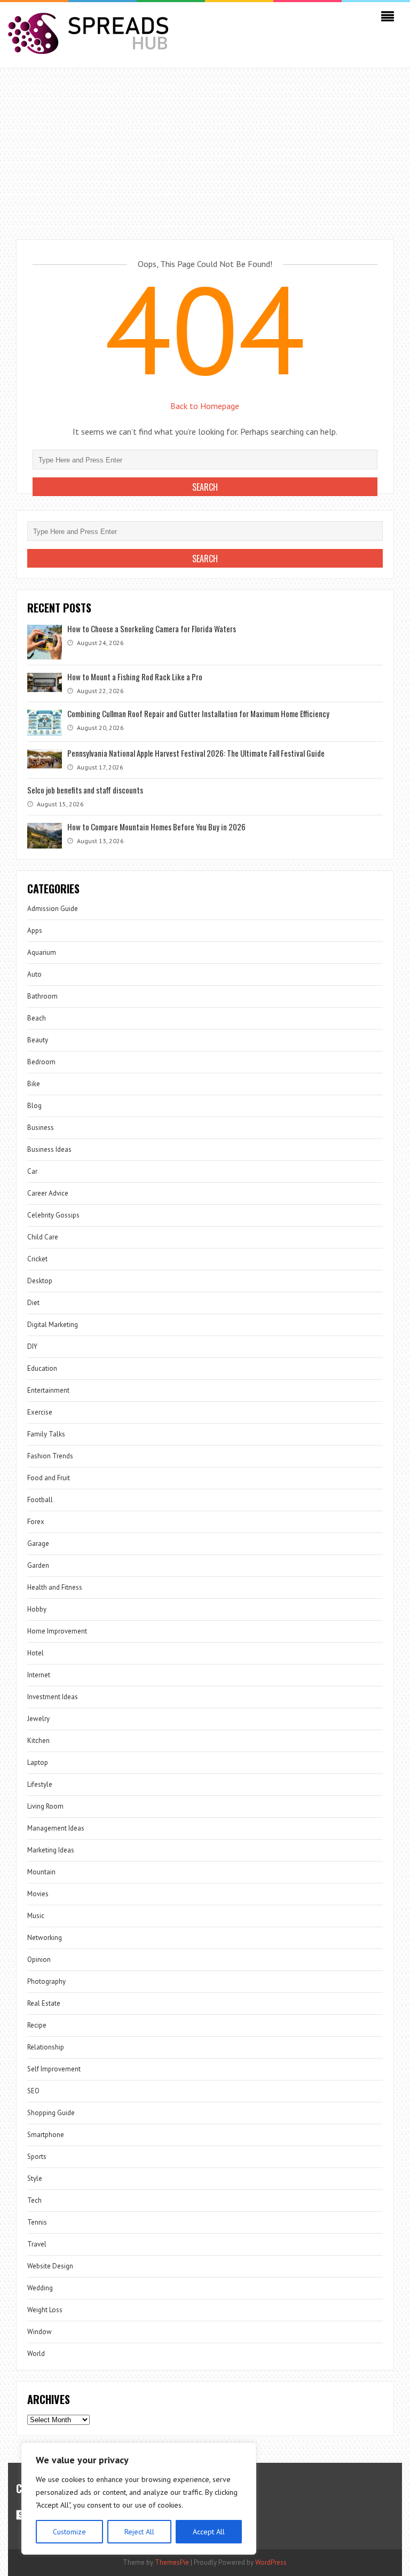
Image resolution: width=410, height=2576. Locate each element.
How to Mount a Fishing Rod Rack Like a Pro (135, 677)
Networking (45, 1938)
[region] (139, 2499)
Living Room (45, 1806)
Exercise (40, 1412)
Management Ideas (56, 1828)
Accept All (209, 2532)
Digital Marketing (53, 1325)
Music (36, 1916)
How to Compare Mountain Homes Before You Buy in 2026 (156, 827)
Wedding (40, 2288)
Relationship (46, 2047)
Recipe (37, 2025)
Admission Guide (53, 909)
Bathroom (42, 996)
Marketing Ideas (51, 1850)
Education (42, 1368)
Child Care (43, 1237)
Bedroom (41, 1062)
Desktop (40, 1281)
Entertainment (48, 1390)
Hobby (37, 1609)
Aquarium (42, 952)
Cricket (37, 1259)
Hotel (36, 1653)
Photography (46, 1981)
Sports (37, 2157)
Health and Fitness (55, 1587)
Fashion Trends (50, 1456)
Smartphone (46, 2135)
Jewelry (38, 1719)
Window (40, 2332)
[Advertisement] (205, 148)
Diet (33, 1303)
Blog (34, 1106)
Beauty (38, 1040)
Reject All (139, 2532)
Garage (38, 1544)
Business (41, 1128)
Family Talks (46, 1434)
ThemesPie (172, 2562)
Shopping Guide (51, 2113)
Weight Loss (45, 2310)
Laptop (38, 1762)
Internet (39, 1675)
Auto (34, 974)
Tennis (37, 2222)
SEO (33, 2091)
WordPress (271, 2562)
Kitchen (38, 1741)
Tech (34, 2200)
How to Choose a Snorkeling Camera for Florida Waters (152, 629)
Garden (38, 1565)
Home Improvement (57, 1631)
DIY (32, 1346)
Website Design (50, 2266)
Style (35, 2178)
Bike (34, 1084)
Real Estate (44, 2003)
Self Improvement (54, 2069)
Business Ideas (49, 1149)
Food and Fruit (49, 1478)
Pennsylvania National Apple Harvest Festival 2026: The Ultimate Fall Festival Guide (196, 753)
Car (32, 1171)
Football (40, 1500)
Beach (37, 1018)
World (36, 2354)
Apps (35, 930)
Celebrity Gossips (53, 1215)
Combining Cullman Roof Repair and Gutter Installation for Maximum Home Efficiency (198, 713)
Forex (36, 1522)
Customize (69, 2532)
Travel (37, 2244)
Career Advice (48, 1193)
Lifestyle (40, 1784)
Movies (38, 1894)
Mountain (41, 1872)
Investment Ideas (53, 1697)
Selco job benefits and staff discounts (85, 790)
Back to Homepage (205, 406)
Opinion (39, 1960)
